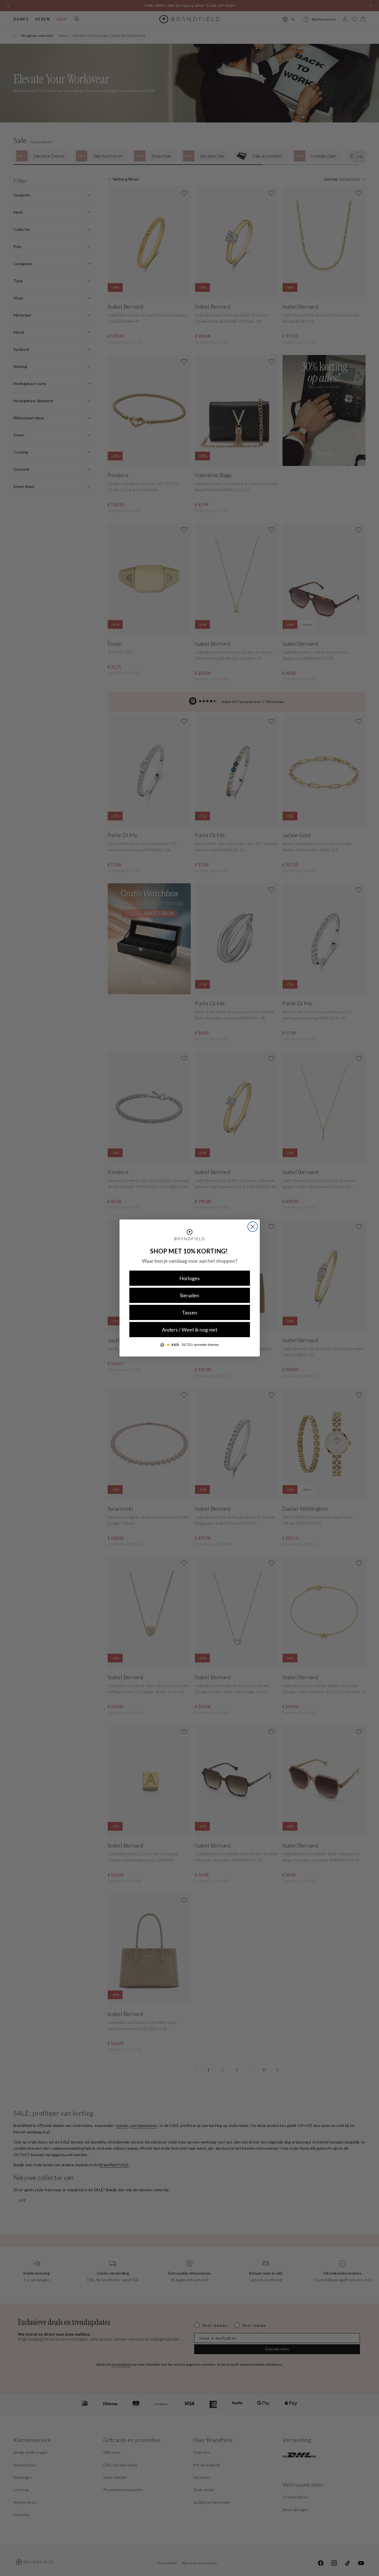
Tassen (190, 1312)
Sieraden (190, 1295)
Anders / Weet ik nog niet (190, 1330)
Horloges (190, 1278)
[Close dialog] (253, 1227)
